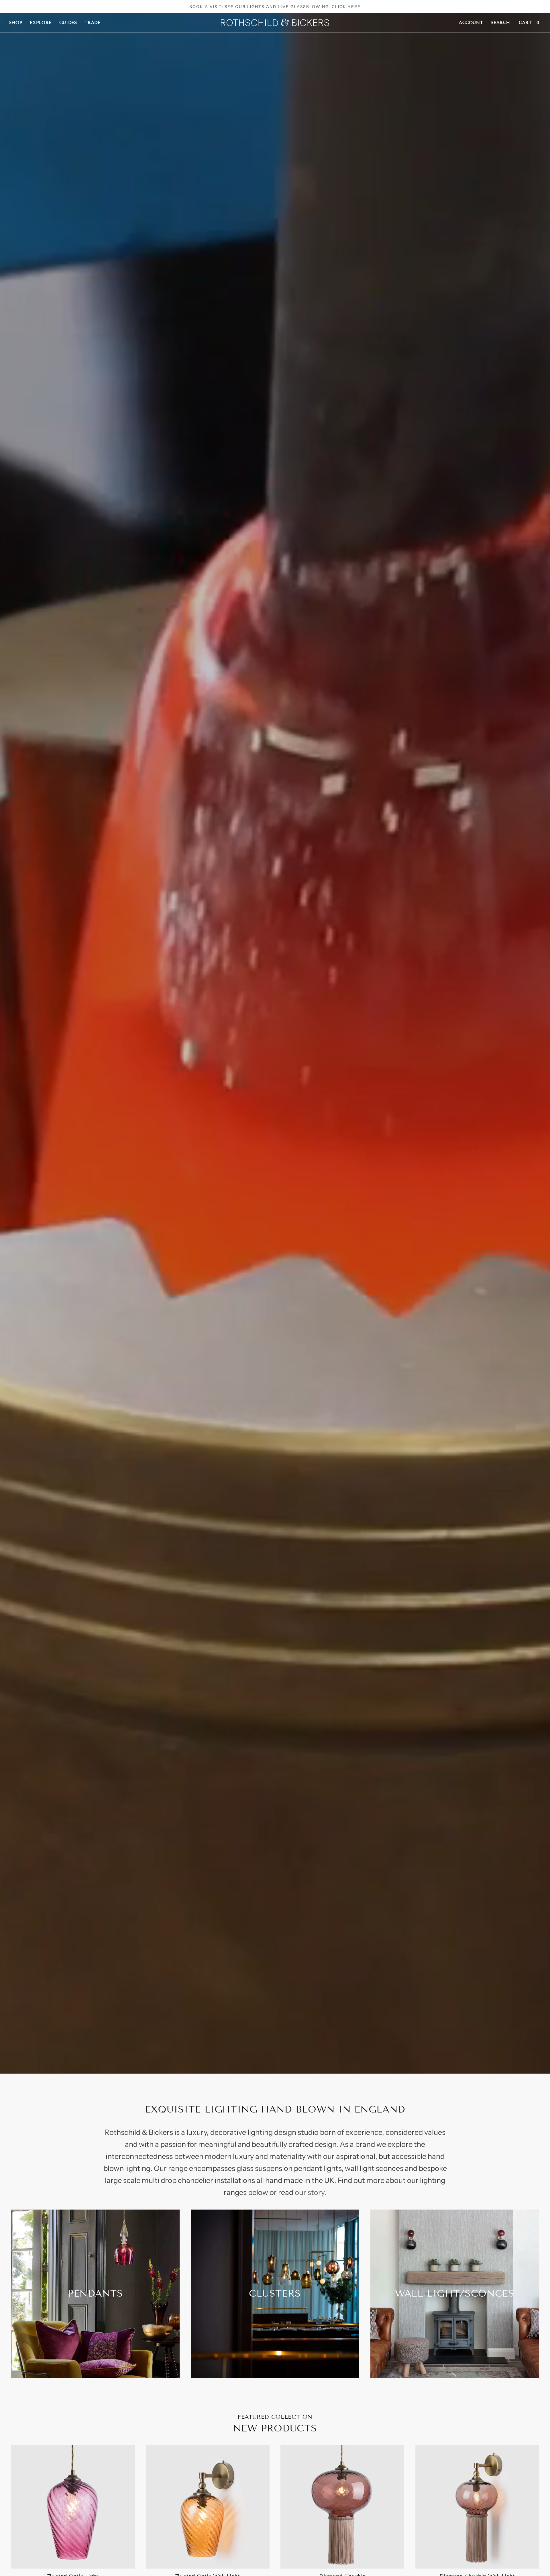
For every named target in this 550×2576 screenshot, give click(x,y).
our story (310, 2192)
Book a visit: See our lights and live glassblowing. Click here (275, 7)
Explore (41, 23)
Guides (68, 23)
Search (500, 23)
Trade (92, 23)
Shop (16, 23)
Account (471, 23)
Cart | (529, 23)
